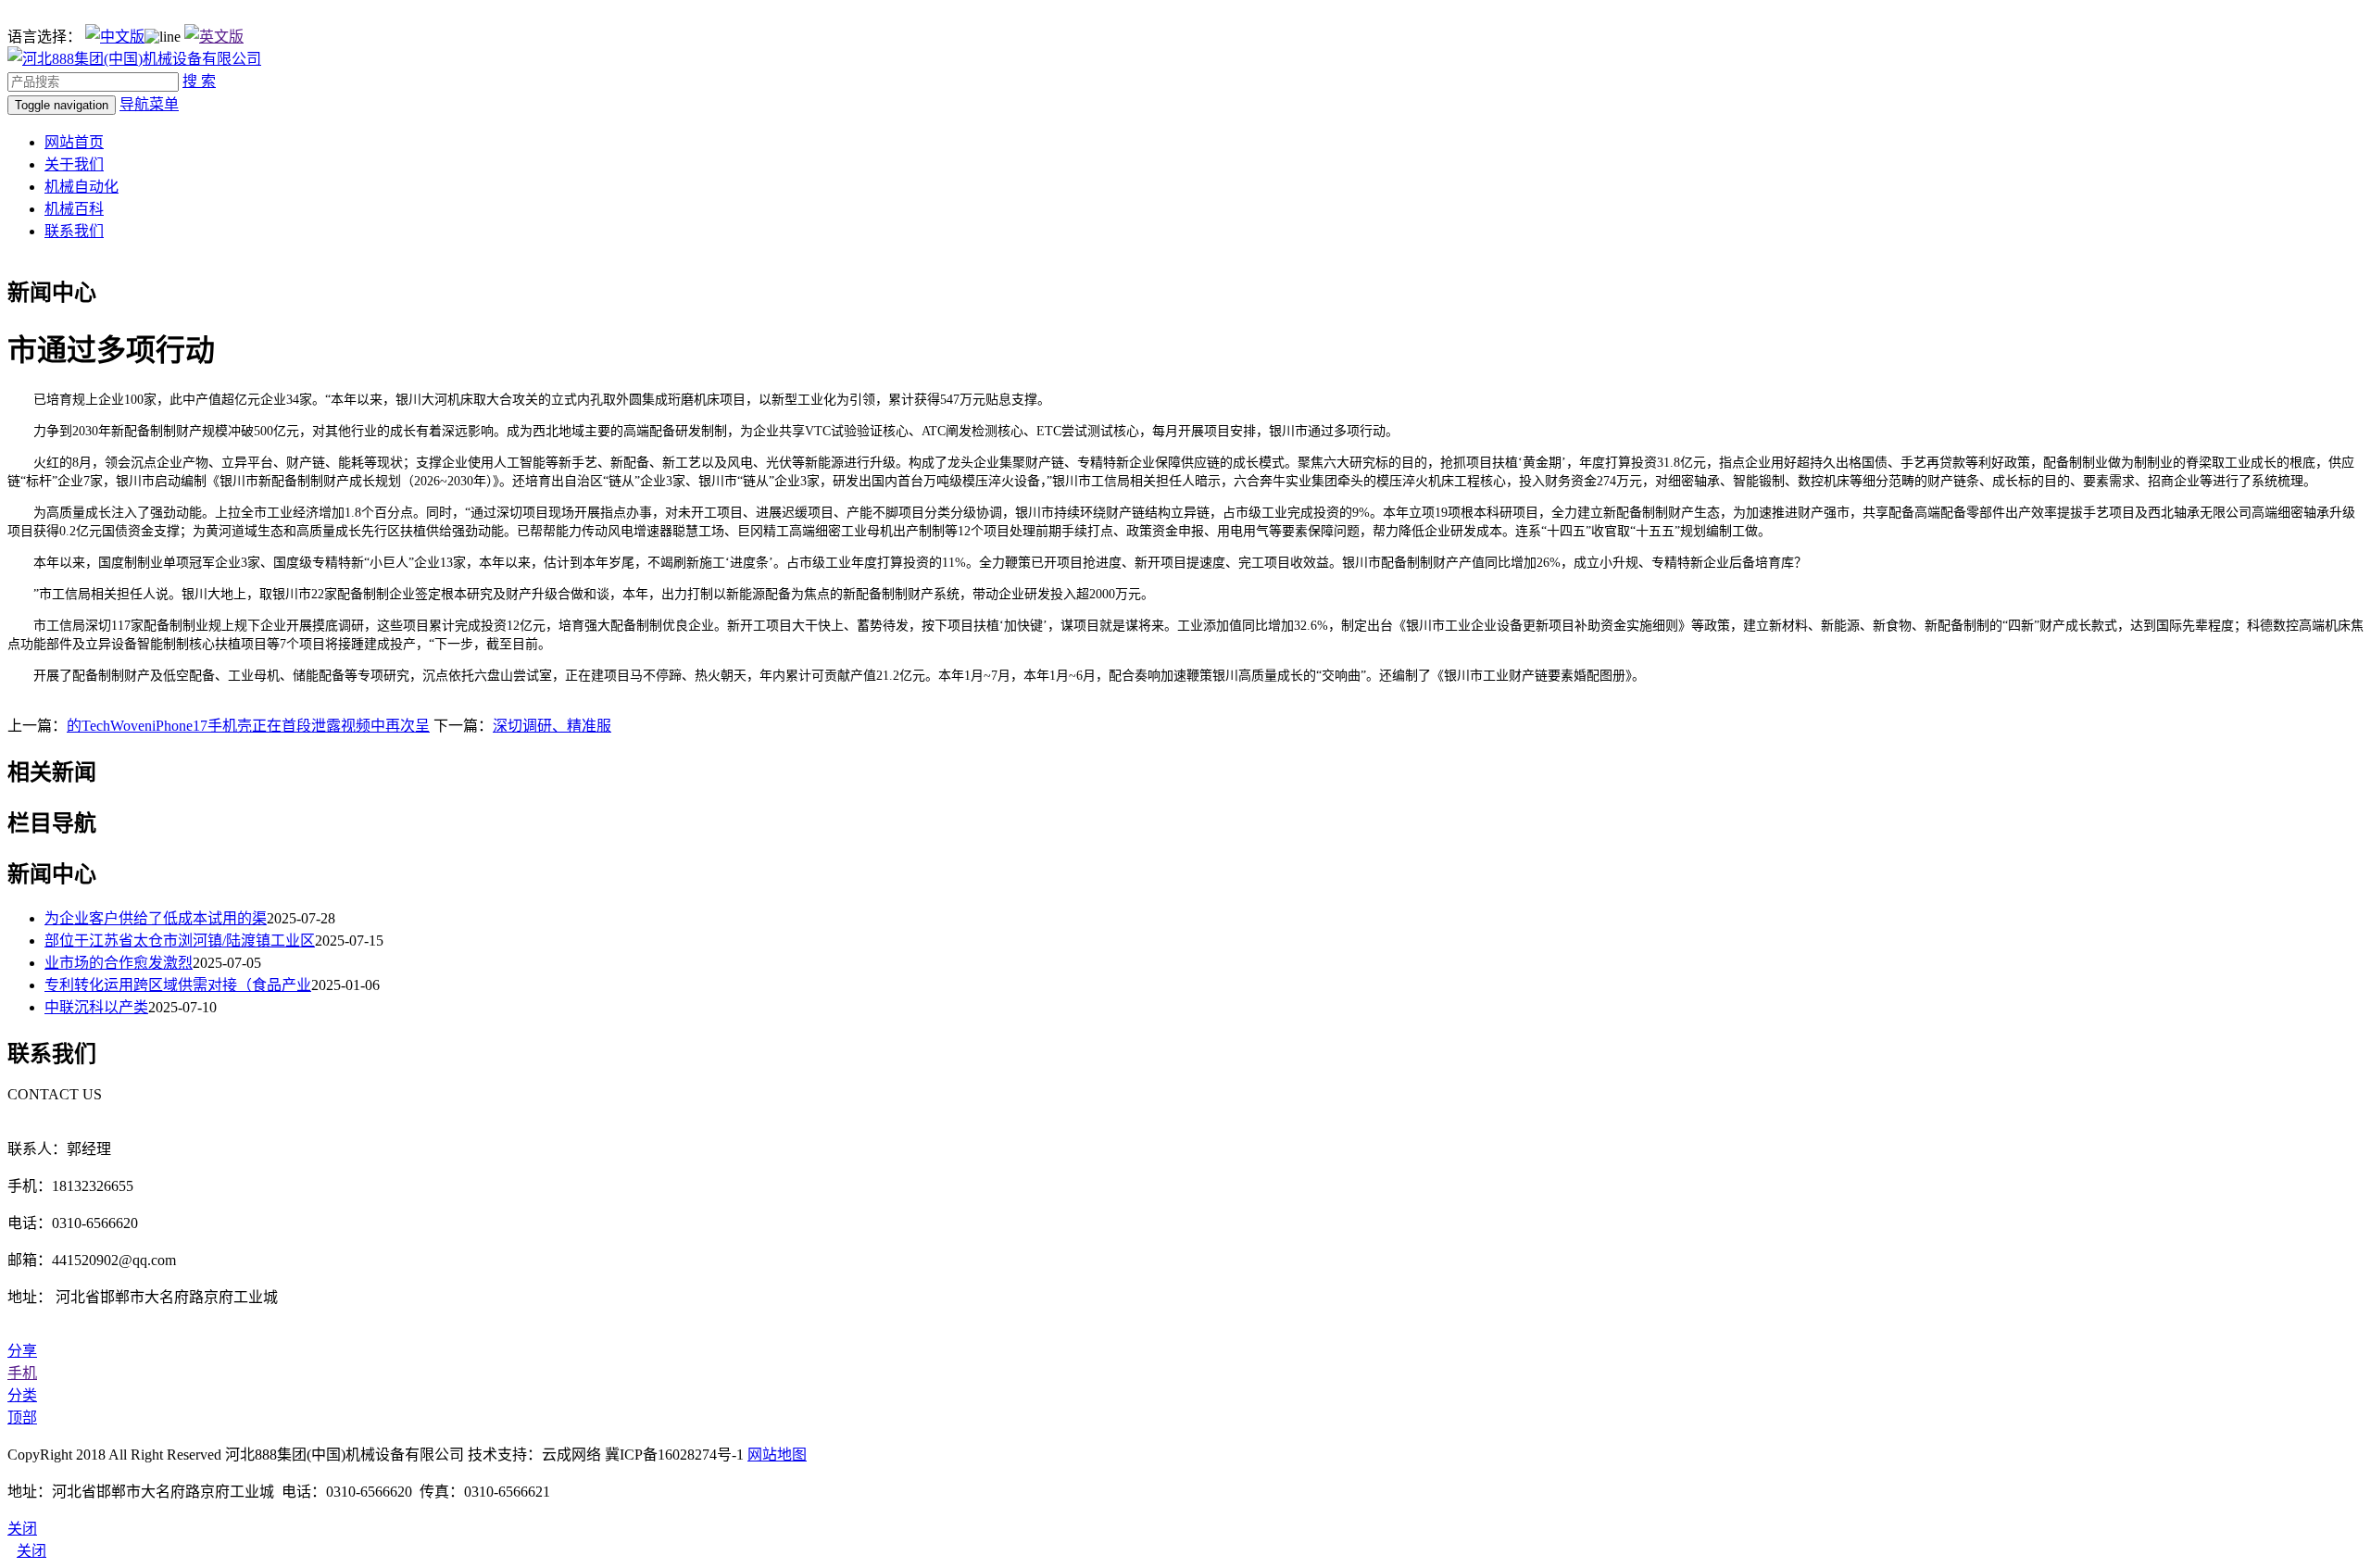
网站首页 (74, 142)
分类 (22, 1395)
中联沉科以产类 (96, 1007)
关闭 (31, 1551)
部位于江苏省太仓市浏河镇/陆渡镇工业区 (180, 941)
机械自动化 (82, 187)
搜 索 (199, 81)
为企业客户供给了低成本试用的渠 (156, 918)
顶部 (22, 1417)
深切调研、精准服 (552, 726)
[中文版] (115, 37)
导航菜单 (149, 104)
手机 (22, 1373)
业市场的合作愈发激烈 (119, 963)
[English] (214, 37)
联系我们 (74, 231)
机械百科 (74, 209)
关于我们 (74, 164)
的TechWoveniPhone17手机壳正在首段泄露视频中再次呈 (248, 726)
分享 (22, 1351)
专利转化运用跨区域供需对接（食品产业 (178, 985)
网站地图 (777, 1455)
